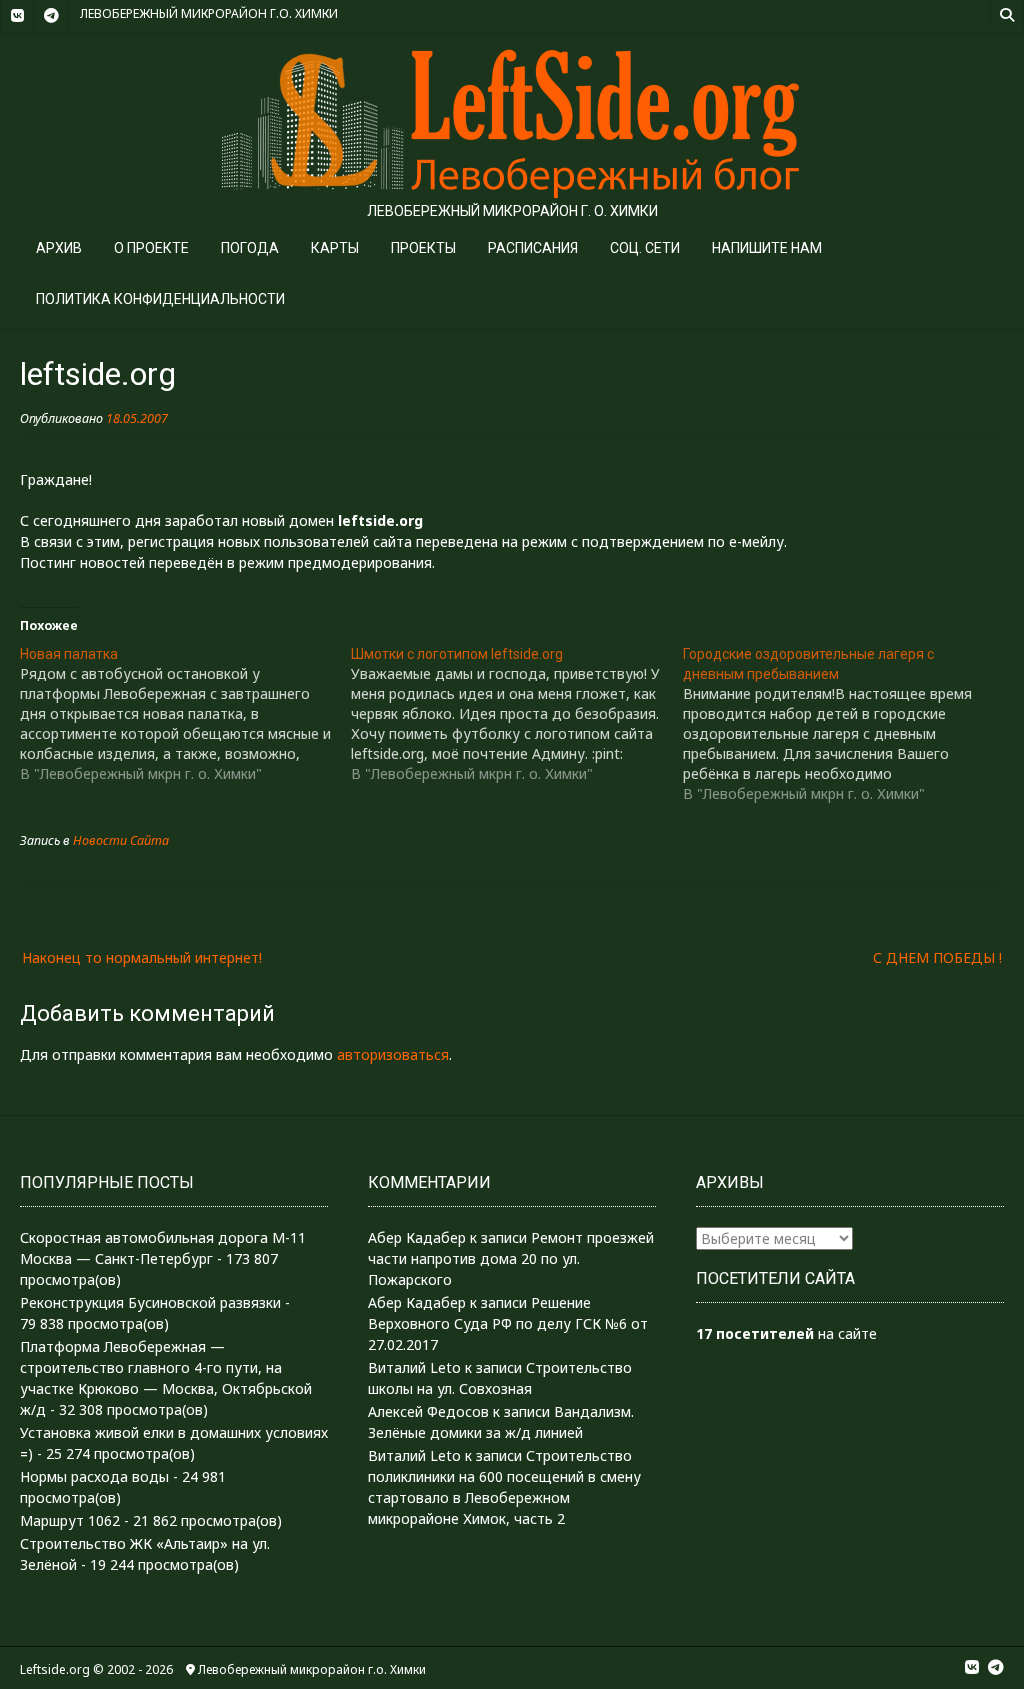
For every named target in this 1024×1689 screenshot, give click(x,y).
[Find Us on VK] (17, 16)
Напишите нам (767, 248)
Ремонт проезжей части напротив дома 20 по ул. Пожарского (511, 1258)
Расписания (533, 248)
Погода (250, 248)
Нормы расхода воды (94, 1476)
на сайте (786, 1333)
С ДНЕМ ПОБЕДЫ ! (937, 957)
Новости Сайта (121, 840)
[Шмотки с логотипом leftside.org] (516, 714)
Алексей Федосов (428, 1411)
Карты (335, 248)
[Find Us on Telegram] (51, 16)
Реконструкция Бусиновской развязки (150, 1302)
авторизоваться (393, 1054)
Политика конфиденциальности (160, 299)
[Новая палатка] (185, 714)
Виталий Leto (414, 1367)
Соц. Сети (645, 248)
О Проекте (151, 248)
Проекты (423, 248)
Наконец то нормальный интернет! (142, 957)
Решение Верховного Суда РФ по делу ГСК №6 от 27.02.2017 (508, 1323)
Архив (59, 248)
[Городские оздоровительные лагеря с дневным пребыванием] (848, 724)
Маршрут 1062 (70, 1520)
